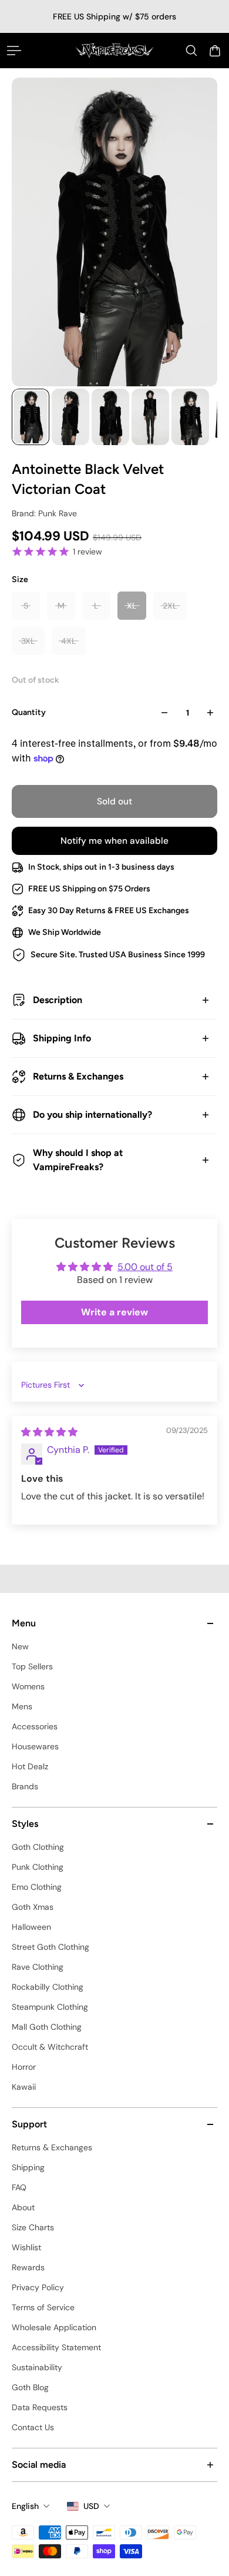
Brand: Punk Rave (44, 513)
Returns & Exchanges (78, 1076)
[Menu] (14, 51)
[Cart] (215, 51)
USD (91, 2506)
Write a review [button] (114, 1312)
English (25, 2506)
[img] (49, 1432)
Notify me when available (114, 841)
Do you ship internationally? (92, 1115)
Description (58, 1000)
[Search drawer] (191, 51)
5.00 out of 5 (145, 1267)
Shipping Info (62, 1038)
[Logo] (115, 50)
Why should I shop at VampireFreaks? (78, 1160)
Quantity (29, 712)
